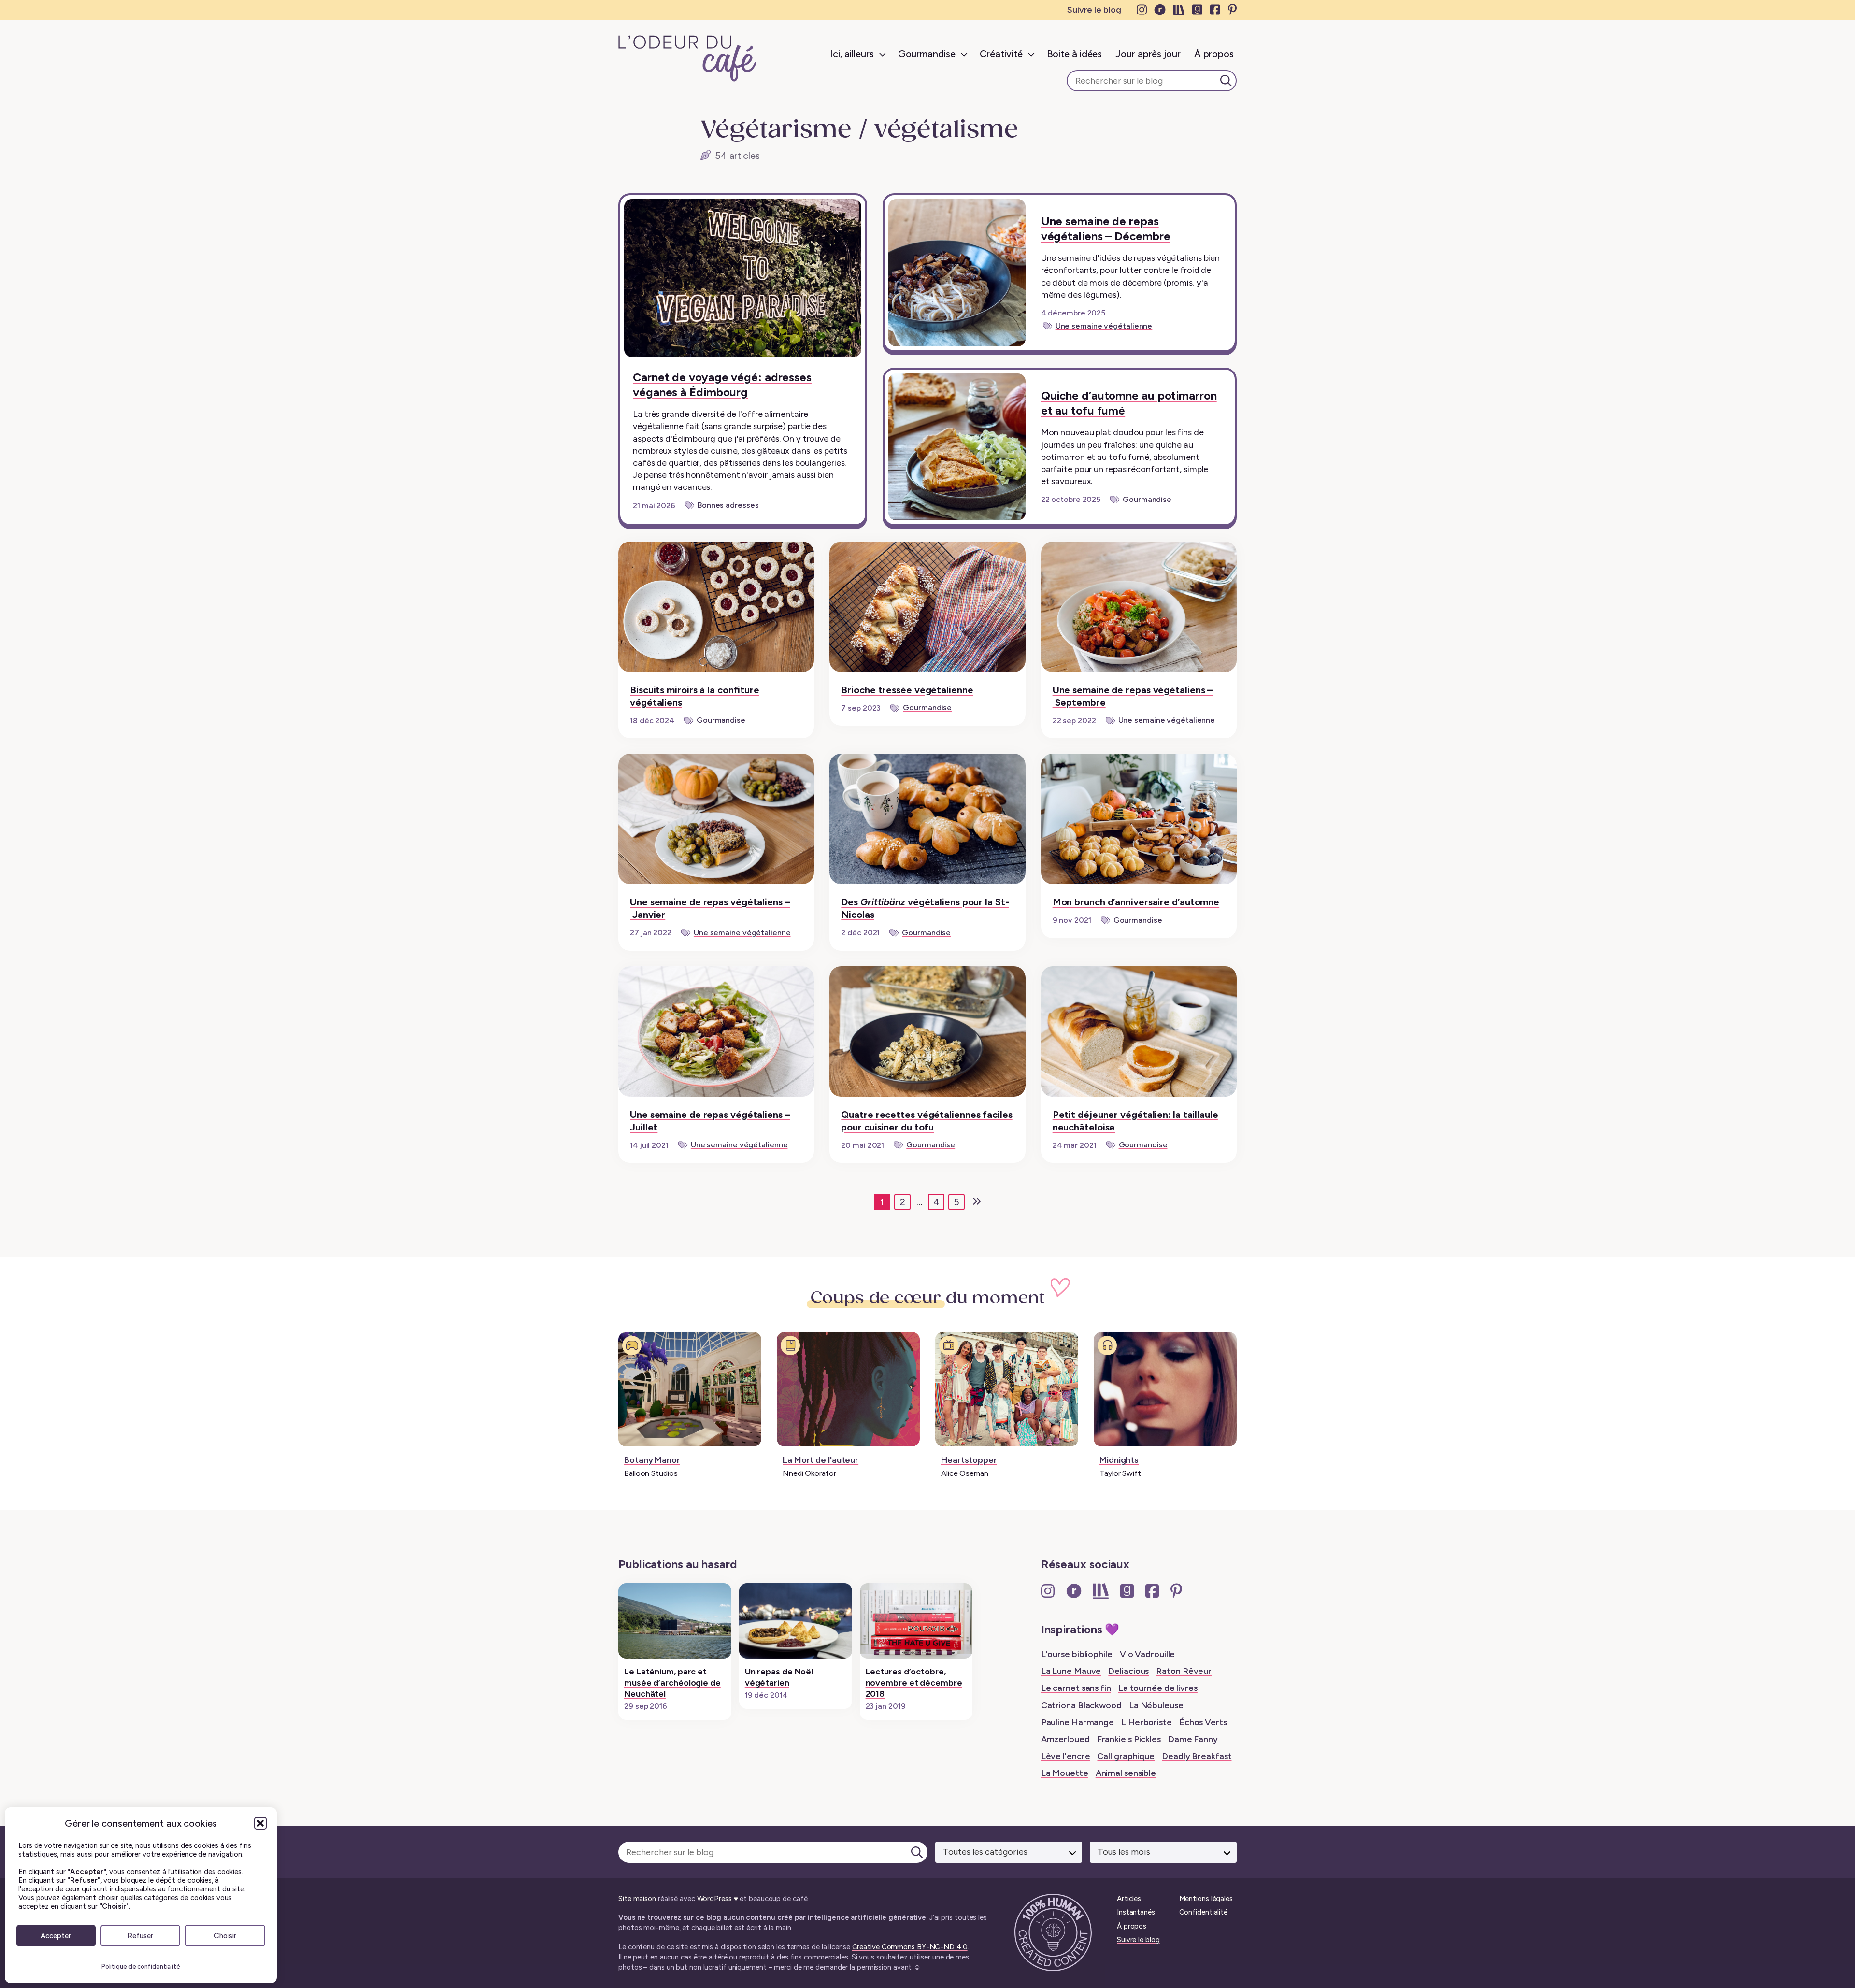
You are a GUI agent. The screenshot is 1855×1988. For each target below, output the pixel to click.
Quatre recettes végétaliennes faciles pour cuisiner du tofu (927, 1121)
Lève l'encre (1066, 1756)
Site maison (637, 1899)
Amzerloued (1065, 1739)
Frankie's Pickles (1129, 1739)
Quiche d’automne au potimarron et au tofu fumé (1129, 403)
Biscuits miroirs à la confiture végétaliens (695, 696)
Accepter (56, 1936)
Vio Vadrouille (1148, 1654)
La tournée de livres (1158, 1688)
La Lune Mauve (1071, 1671)
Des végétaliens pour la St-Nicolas (925, 908)
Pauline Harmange (1077, 1722)
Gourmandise (1147, 499)
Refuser (140, 1936)
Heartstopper (969, 1460)
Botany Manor (652, 1460)
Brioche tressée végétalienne (907, 690)
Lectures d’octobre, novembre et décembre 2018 (914, 1683)
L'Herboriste (1147, 1722)
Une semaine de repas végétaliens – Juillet (710, 1121)
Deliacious (1128, 1671)
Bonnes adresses (728, 505)
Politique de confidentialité (141, 1967)
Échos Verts (1203, 1722)
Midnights (1119, 1460)
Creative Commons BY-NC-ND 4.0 (910, 1947)
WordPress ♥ (718, 1899)
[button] (260, 1823)
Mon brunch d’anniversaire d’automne (1136, 902)
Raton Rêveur (1184, 1671)
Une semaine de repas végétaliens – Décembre (1106, 229)
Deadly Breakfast (1197, 1756)
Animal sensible (1126, 1773)
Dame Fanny (1193, 1739)
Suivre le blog (1094, 10)
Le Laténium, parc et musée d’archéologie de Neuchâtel (672, 1683)
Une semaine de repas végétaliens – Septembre (1133, 696)
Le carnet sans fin (1076, 1688)
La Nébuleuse (1156, 1705)
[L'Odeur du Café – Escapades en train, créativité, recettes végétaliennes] (688, 58)
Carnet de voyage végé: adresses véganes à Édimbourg (722, 385)
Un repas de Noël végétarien (779, 1677)
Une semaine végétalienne (1104, 326)
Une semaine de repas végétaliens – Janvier (710, 908)
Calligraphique (1126, 1756)
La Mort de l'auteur (820, 1460)
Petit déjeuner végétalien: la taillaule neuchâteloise (1135, 1121)
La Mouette (1065, 1773)
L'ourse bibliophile (1077, 1654)
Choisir (225, 1936)
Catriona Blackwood (1081, 1705)
